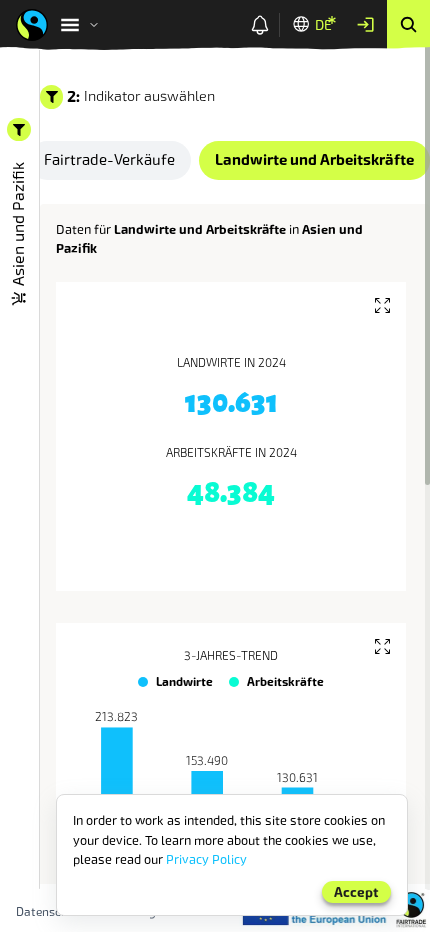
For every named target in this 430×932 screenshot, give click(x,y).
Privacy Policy (206, 859)
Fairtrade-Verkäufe (109, 160)
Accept (356, 892)
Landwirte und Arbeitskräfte (314, 160)
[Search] (408, 25)
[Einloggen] (365, 25)
